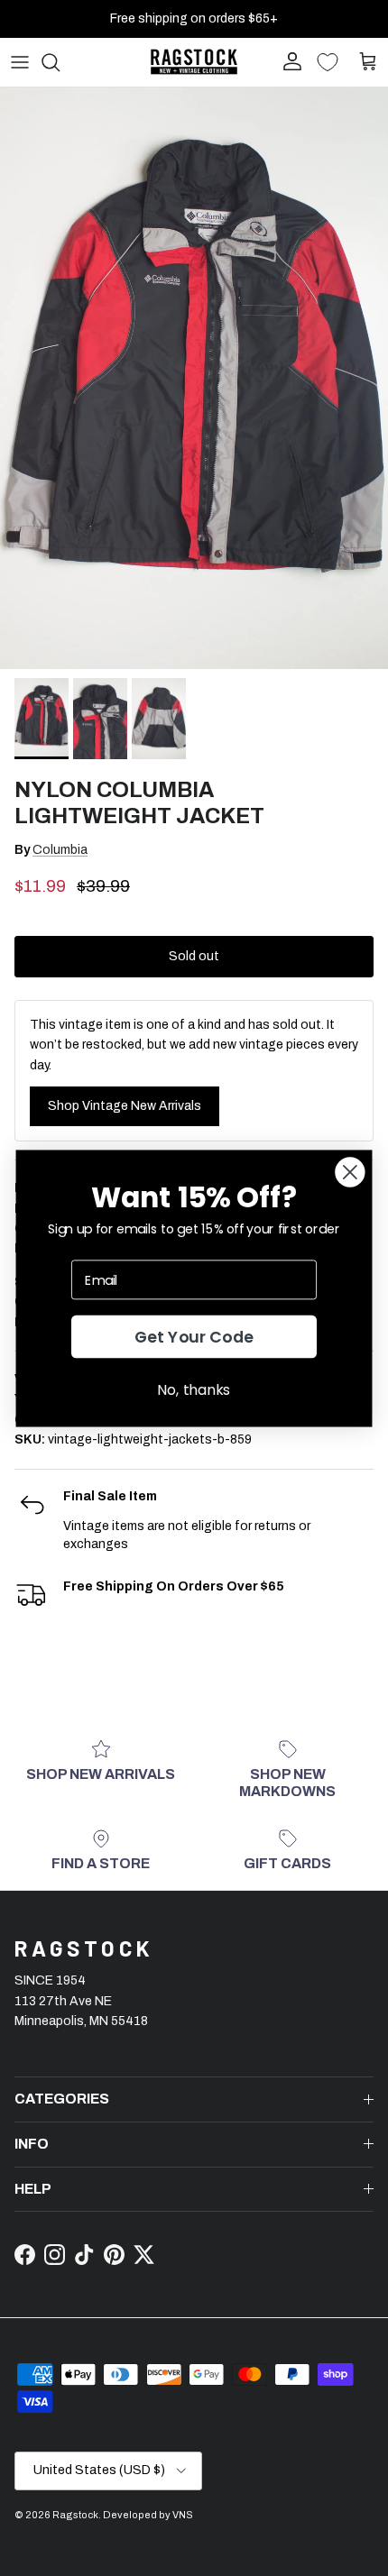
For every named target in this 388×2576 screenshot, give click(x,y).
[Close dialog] (350, 1172)
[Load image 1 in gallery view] (194, 378)
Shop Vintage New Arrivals (125, 1106)
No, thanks (194, 1389)
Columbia (60, 850)
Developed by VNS (148, 2515)
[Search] (60, 62)
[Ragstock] (194, 62)
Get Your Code (194, 1337)
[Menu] (20, 62)
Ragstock (75, 2515)
